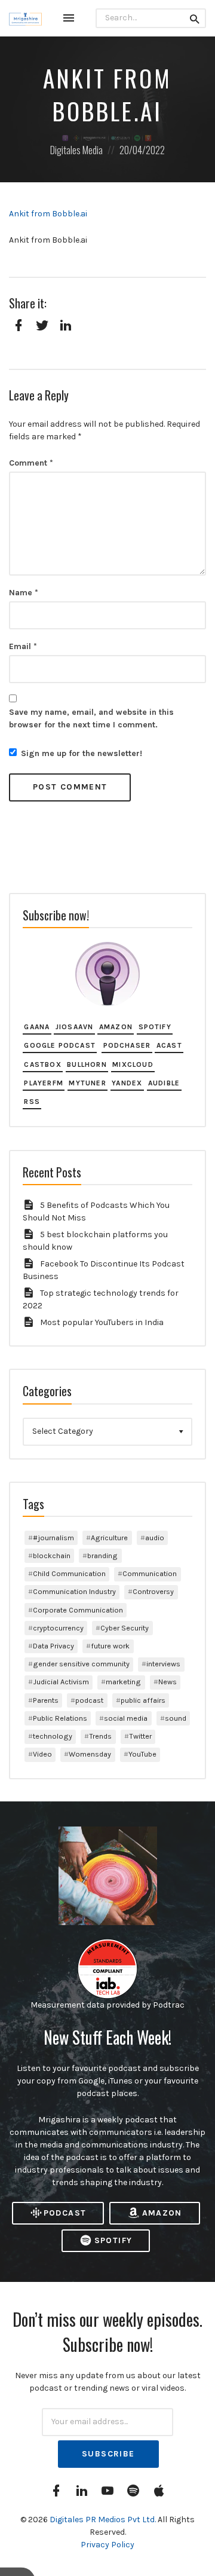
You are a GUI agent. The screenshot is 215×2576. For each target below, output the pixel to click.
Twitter (140, 1736)
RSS (32, 1102)
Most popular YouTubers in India (102, 1322)
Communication (150, 1573)
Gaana (37, 1027)
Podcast (65, 2213)
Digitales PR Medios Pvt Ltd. (104, 2520)
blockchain (52, 1555)
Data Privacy (53, 1646)
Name (24, 593)
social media (126, 1718)
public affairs (143, 1700)
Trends (100, 1736)
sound (176, 1718)
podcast (89, 1700)
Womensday (90, 1754)
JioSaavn (75, 1027)
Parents (46, 1700)
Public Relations (60, 1718)
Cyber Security (125, 1628)
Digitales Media (76, 150)
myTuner (87, 1083)
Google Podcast (60, 1045)
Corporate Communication (78, 1610)
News (168, 1682)
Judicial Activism (61, 1682)
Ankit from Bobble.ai (48, 214)
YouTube (142, 1754)
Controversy (153, 1591)
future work (110, 1646)
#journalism (53, 1538)
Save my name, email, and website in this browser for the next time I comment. (91, 718)
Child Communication (69, 1573)
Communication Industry (74, 1591)
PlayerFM (44, 1083)
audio (155, 1538)
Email (23, 646)
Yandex (127, 1083)
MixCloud (133, 1064)
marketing (123, 1682)
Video (42, 1754)
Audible (164, 1083)
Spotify (155, 1027)
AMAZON (162, 2213)
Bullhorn (87, 1064)
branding (102, 1555)
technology (53, 1736)
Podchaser (127, 1045)
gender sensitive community (81, 1664)
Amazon (116, 1027)
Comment (31, 463)
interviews (163, 1664)
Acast (169, 1045)
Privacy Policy (107, 2545)
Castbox (42, 1064)
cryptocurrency (58, 1628)
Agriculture (109, 1538)
